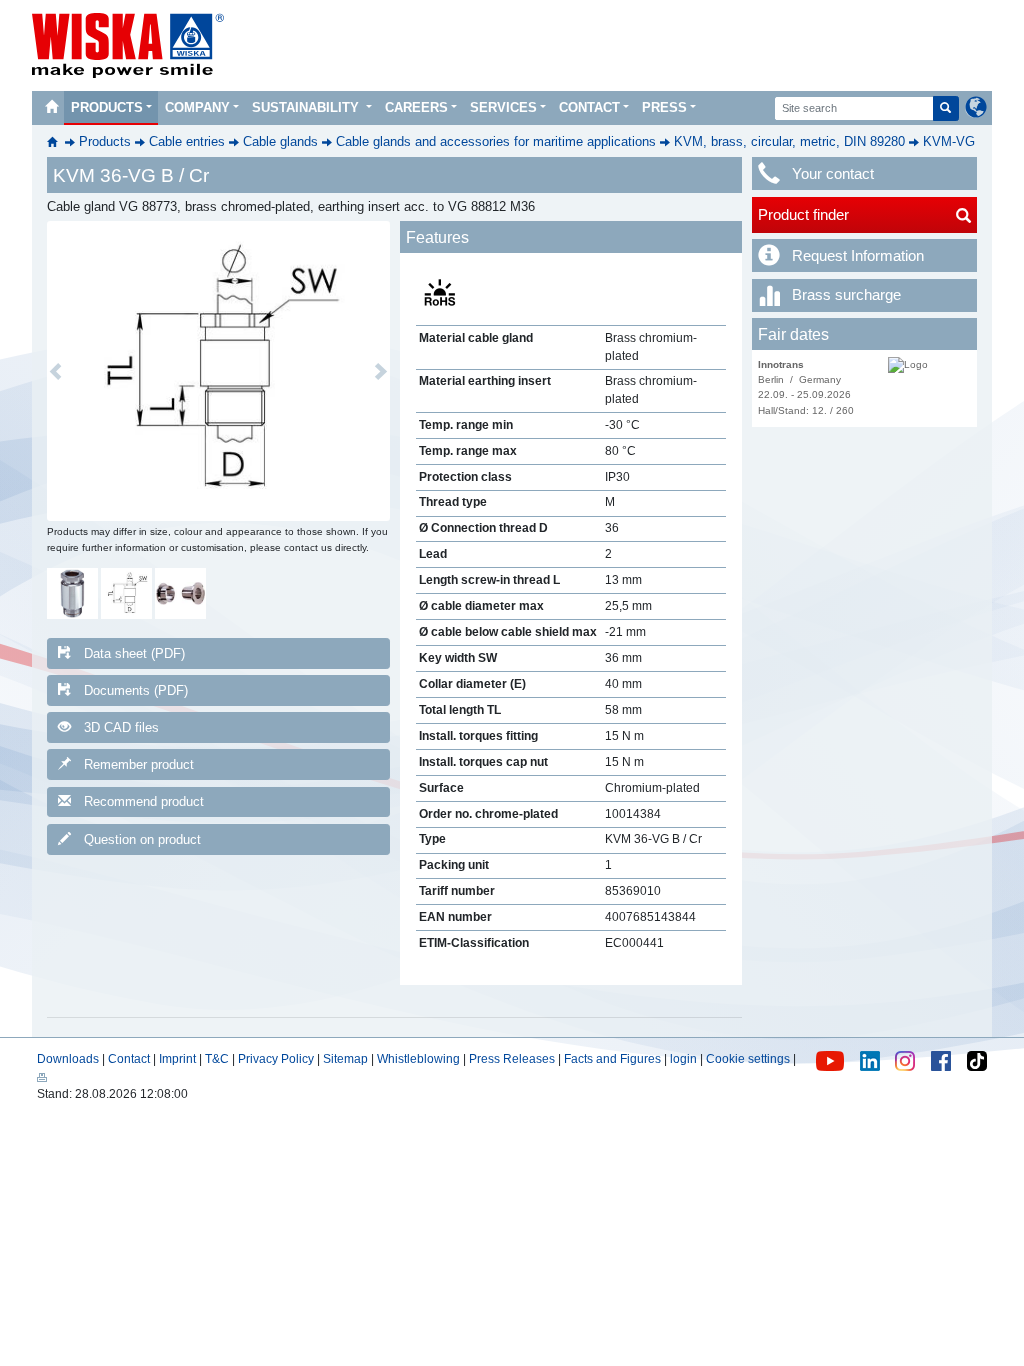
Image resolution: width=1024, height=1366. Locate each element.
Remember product (139, 764)
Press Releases (512, 1059)
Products (107, 107)
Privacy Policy (276, 1059)
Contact (589, 107)
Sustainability (307, 107)
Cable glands (280, 141)
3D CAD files (121, 727)
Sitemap (345, 1059)
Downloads (68, 1059)
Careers (416, 107)
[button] (55, 371)
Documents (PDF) (136, 690)
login (683, 1059)
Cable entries (187, 141)
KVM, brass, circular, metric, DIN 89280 (789, 141)
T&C (217, 1059)
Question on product (142, 839)
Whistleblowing (420, 1059)
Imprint (177, 1059)
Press (664, 107)
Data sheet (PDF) (134, 653)
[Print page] (42, 1076)
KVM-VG (949, 141)
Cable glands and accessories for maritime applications (496, 141)
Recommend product (144, 801)
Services (503, 107)
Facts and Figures (612, 1059)
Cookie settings (748, 1059)
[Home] (51, 108)
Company (197, 107)
